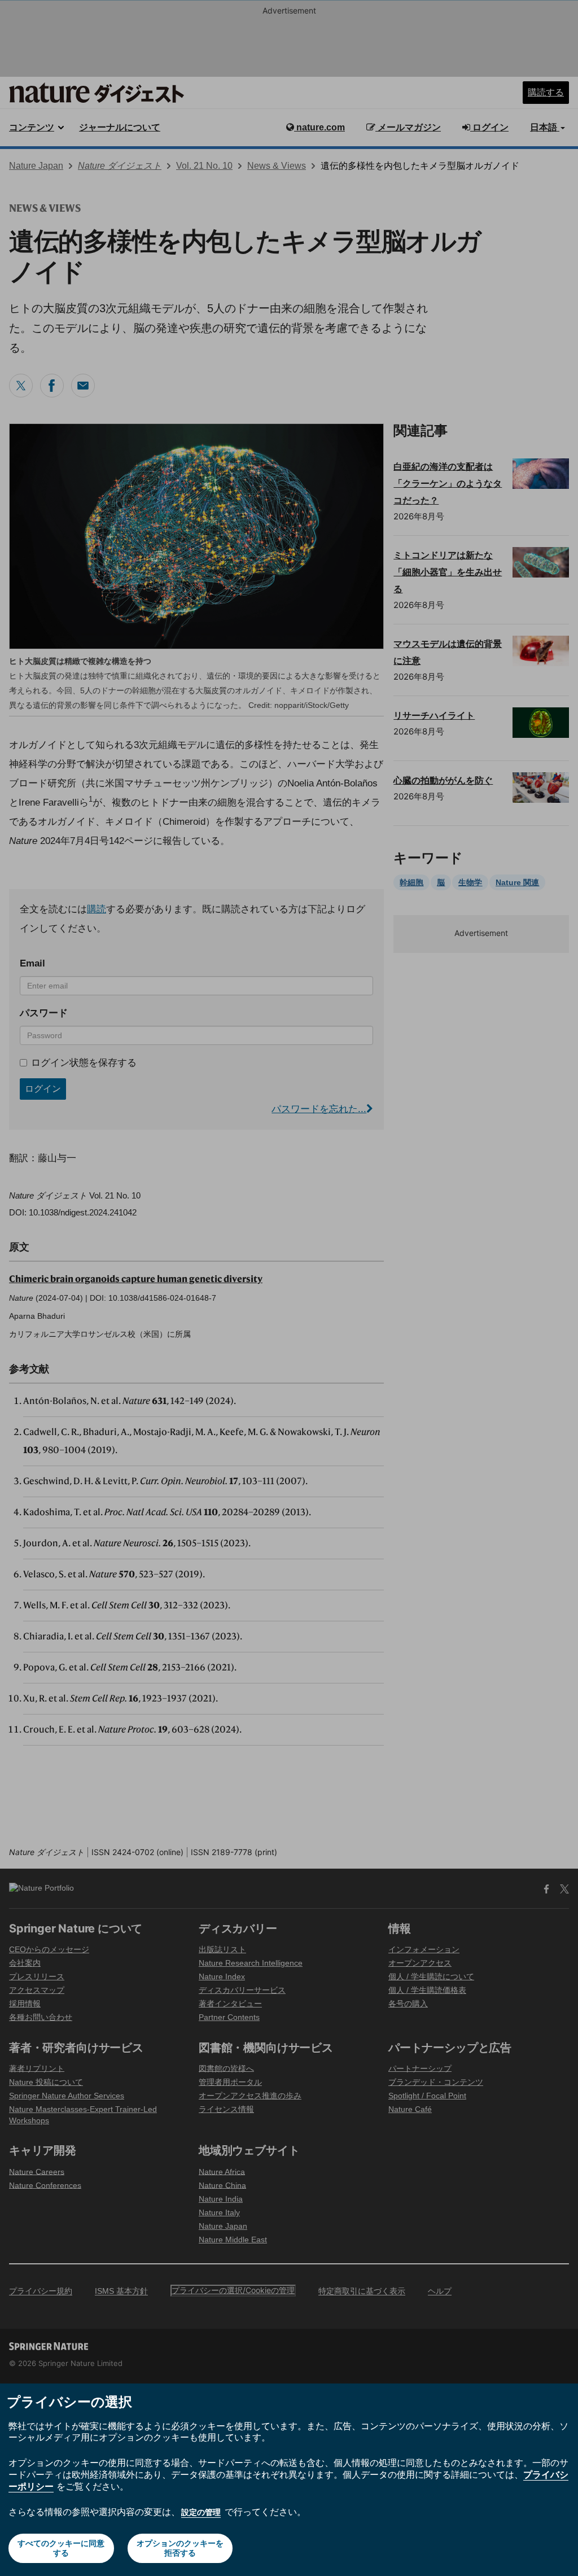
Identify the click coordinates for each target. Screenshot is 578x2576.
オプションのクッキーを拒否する (180, 2548)
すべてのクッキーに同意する (61, 2548)
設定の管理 (201, 2512)
